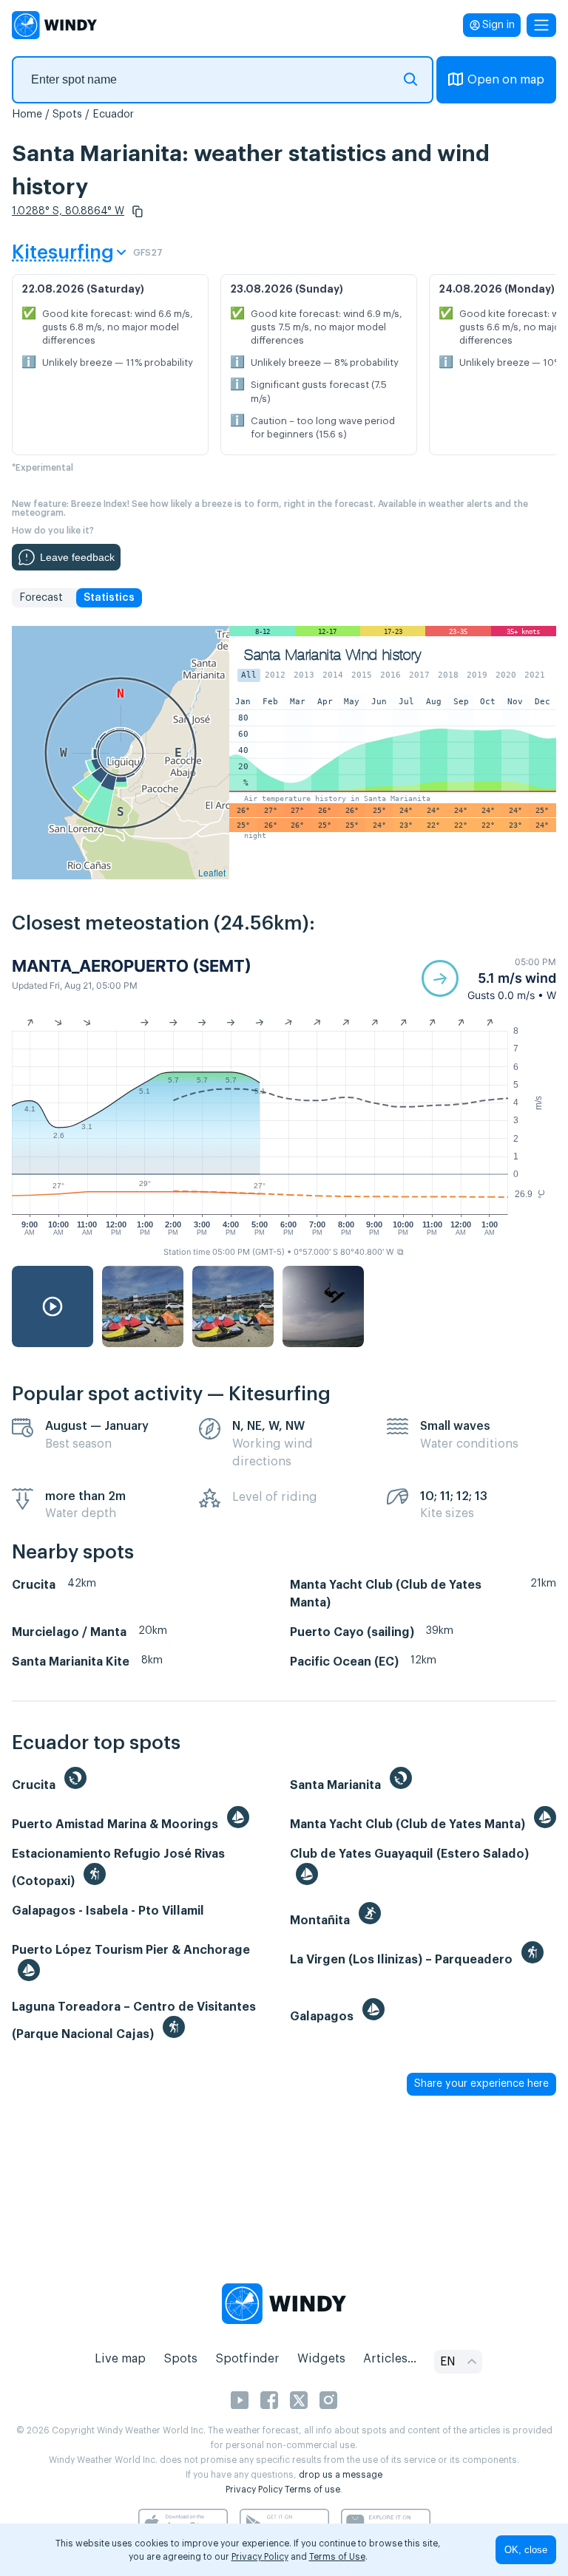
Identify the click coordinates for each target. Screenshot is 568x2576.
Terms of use (312, 2490)
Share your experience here (481, 2084)
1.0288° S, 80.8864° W (68, 211)
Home (27, 115)
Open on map (506, 80)
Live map (120, 2359)
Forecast (41, 598)
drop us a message (341, 2475)
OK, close (526, 2550)
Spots (67, 115)
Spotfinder (247, 2359)
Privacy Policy (254, 2490)
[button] (138, 211)
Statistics (109, 598)
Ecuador (113, 115)
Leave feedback (77, 557)
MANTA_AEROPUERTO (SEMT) (132, 966)
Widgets (321, 2359)
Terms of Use (337, 2557)
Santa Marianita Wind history (332, 655)
